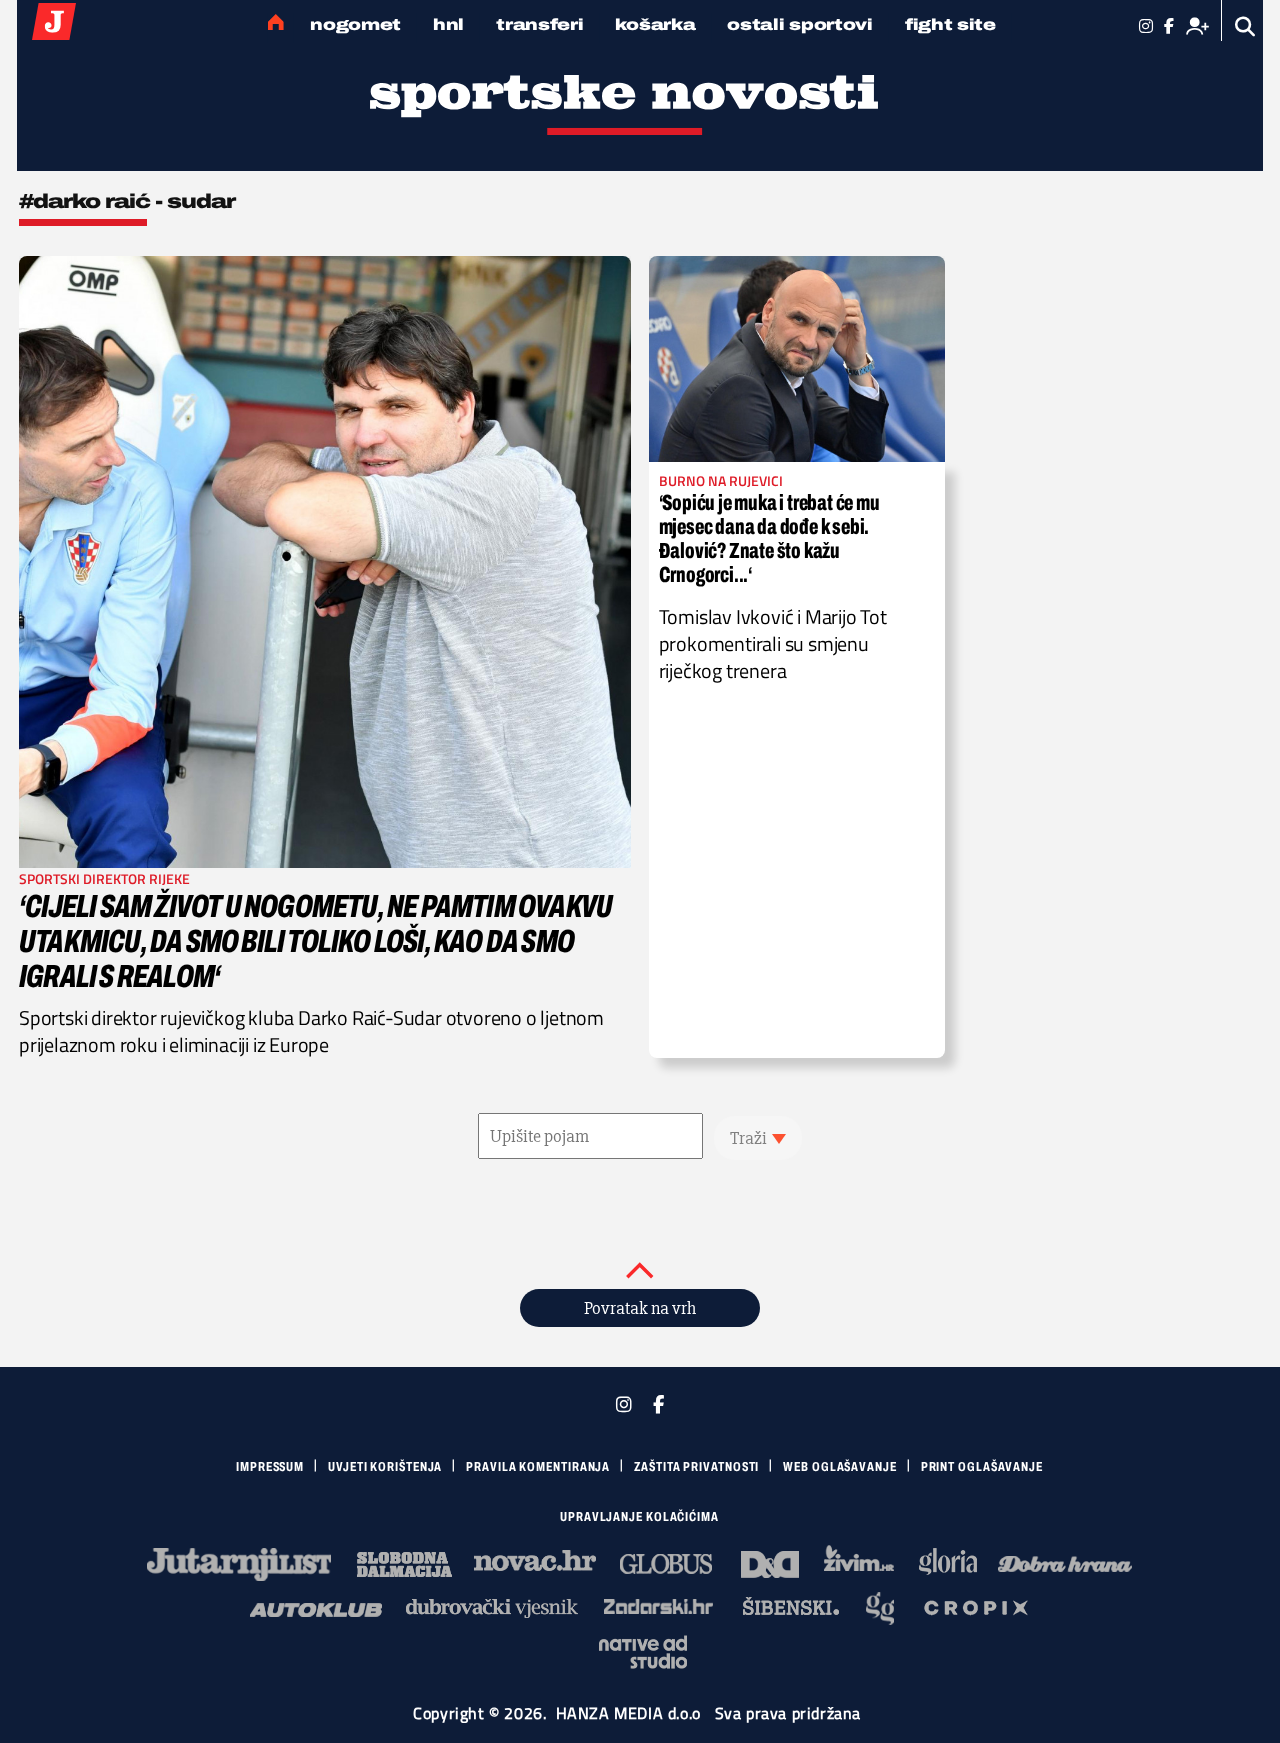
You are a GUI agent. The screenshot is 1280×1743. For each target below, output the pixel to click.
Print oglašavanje (982, 1467)
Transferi (539, 24)
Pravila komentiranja (538, 1467)
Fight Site (950, 24)
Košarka (655, 24)
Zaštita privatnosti (696, 1467)
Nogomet (355, 24)
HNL (448, 24)
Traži (748, 1138)
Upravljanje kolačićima (639, 1517)
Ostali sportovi (800, 24)
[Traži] (1245, 26)
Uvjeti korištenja (385, 1467)
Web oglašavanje (840, 1467)
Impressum (270, 1467)
